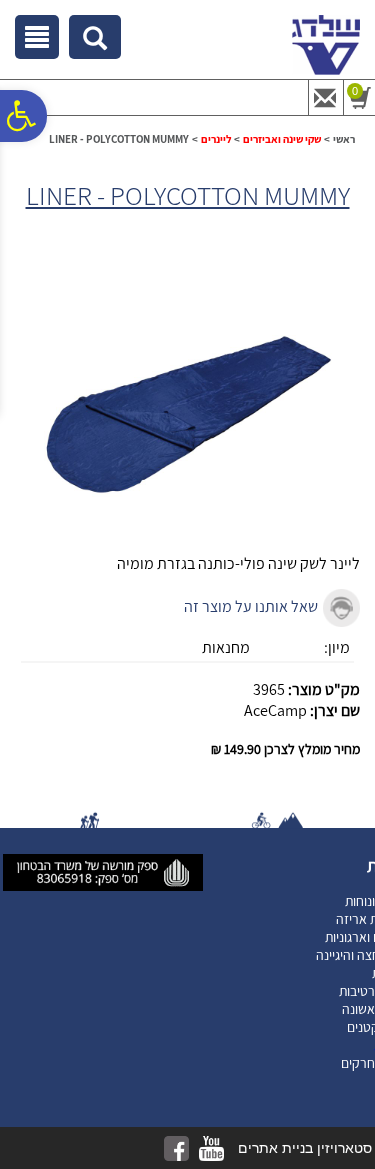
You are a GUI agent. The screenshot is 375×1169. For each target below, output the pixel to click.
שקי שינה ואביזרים (282, 139)
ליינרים (216, 139)
